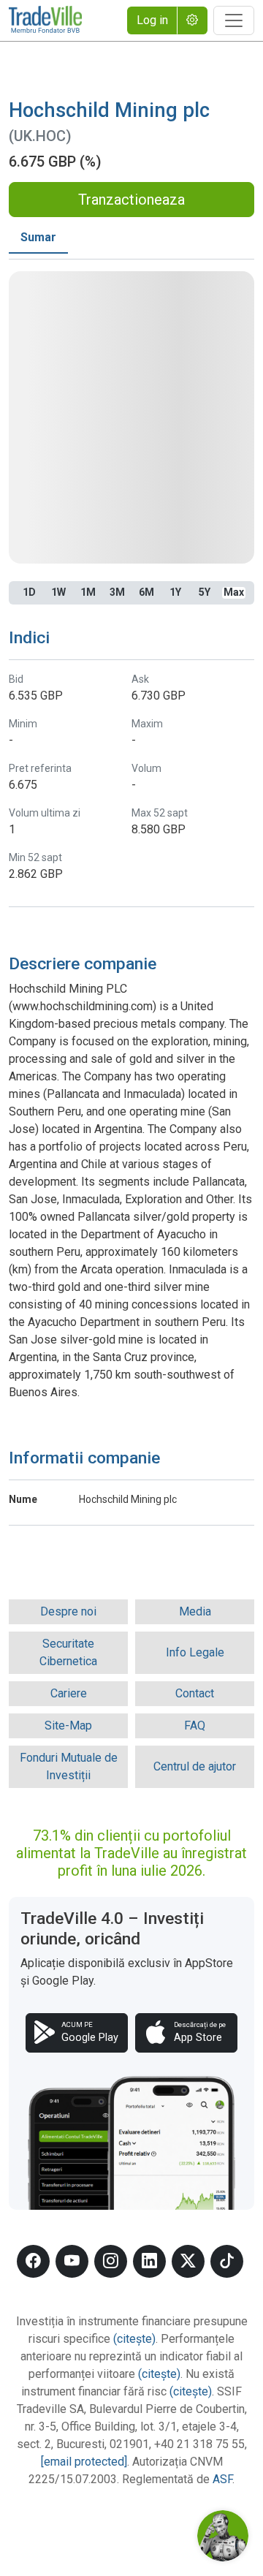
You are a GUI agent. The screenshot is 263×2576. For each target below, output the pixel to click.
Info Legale (195, 1652)
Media (195, 1611)
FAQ (195, 1725)
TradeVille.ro (45, 20)
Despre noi (68, 1611)
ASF (222, 2479)
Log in (152, 20)
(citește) (134, 2339)
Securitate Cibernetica (68, 1652)
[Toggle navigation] (234, 20)
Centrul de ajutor (195, 1766)
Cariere (69, 1693)
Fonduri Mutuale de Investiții (69, 1766)
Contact (195, 1693)
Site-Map (68, 1725)
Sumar (38, 237)
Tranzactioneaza (131, 200)
